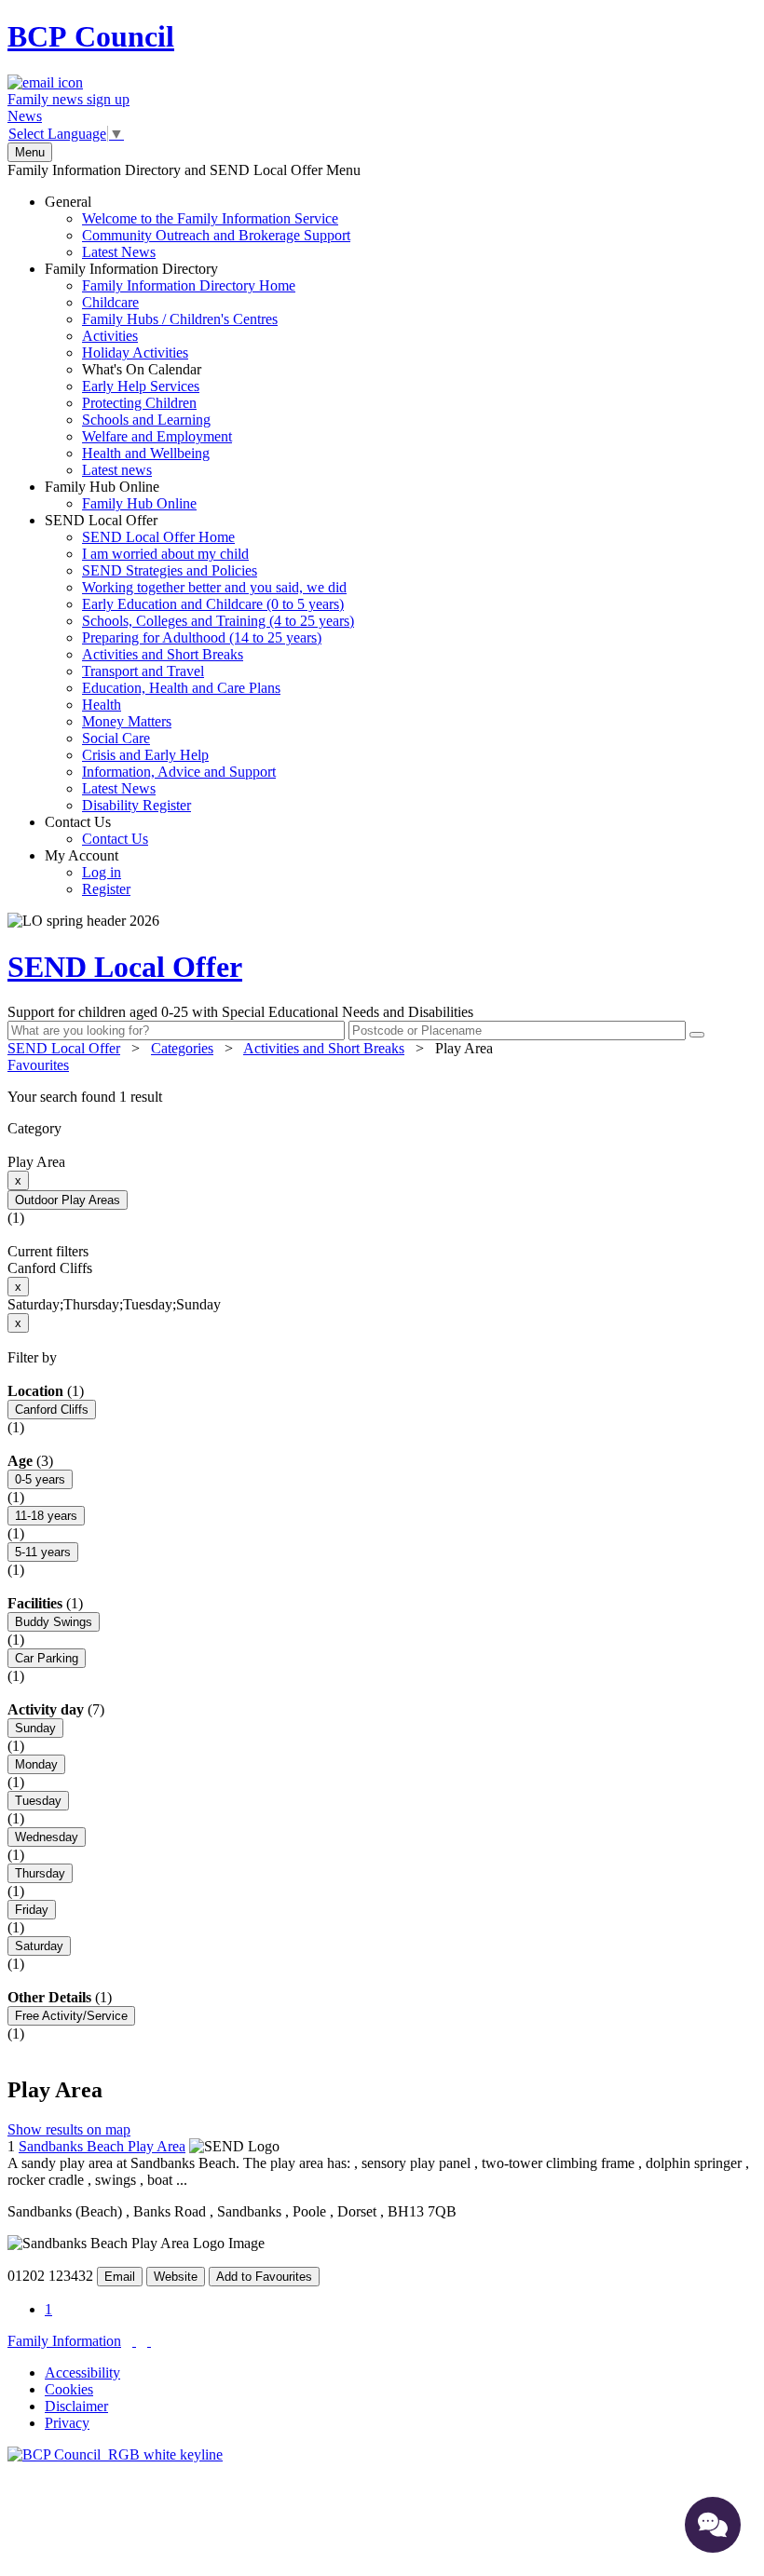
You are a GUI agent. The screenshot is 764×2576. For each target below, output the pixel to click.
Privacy (67, 2423)
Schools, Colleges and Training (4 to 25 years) (218, 621)
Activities (110, 336)
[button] (382, 1097)
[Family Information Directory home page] (115, 2454)
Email (120, 2277)
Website (176, 2277)
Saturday (39, 1946)
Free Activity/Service (71, 2016)
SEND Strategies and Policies (170, 570)
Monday (36, 1764)
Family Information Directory (170, 369)
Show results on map (69, 2129)
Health (102, 705)
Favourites (38, 1065)
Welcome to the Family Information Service (210, 218)
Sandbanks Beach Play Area (102, 2146)
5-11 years (43, 1552)
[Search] (697, 1035)
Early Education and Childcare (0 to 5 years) (213, 604)
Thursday (40, 1873)
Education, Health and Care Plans (181, 688)
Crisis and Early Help (145, 755)
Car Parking (47, 1658)
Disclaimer (76, 2406)
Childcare (110, 302)
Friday (32, 1910)
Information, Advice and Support (179, 772)
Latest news (117, 470)
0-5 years (40, 1479)
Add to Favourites (264, 2277)
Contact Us (96, 830)
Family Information (64, 2341)
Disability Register (136, 805)
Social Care (116, 738)
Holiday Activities (135, 353)
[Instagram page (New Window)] (149, 2341)
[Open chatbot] (713, 2525)
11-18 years (46, 1516)
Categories (182, 1048)
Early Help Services (141, 386)
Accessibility (82, 2373)
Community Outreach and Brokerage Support (216, 235)
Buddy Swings (54, 1622)
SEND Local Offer (199, 663)
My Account (88, 872)
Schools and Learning (146, 420)
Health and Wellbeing (146, 453)
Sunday (35, 1728)
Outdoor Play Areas (68, 1200)
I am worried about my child (165, 554)
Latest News (119, 252)
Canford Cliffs (52, 1410)
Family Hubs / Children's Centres (180, 319)
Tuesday (38, 1801)
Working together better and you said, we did (214, 587)
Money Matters (127, 721)
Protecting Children (139, 403)
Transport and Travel (143, 671)
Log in (102, 872)
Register (106, 889)
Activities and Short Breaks (163, 654)
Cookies (69, 2389)
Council (91, 36)
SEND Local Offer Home (158, 537)
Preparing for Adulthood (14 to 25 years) (202, 637)
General (198, 227)
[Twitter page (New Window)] (134, 2341)
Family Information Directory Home (189, 285)
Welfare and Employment (157, 436)
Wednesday (47, 1837)
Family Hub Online (121, 495)
